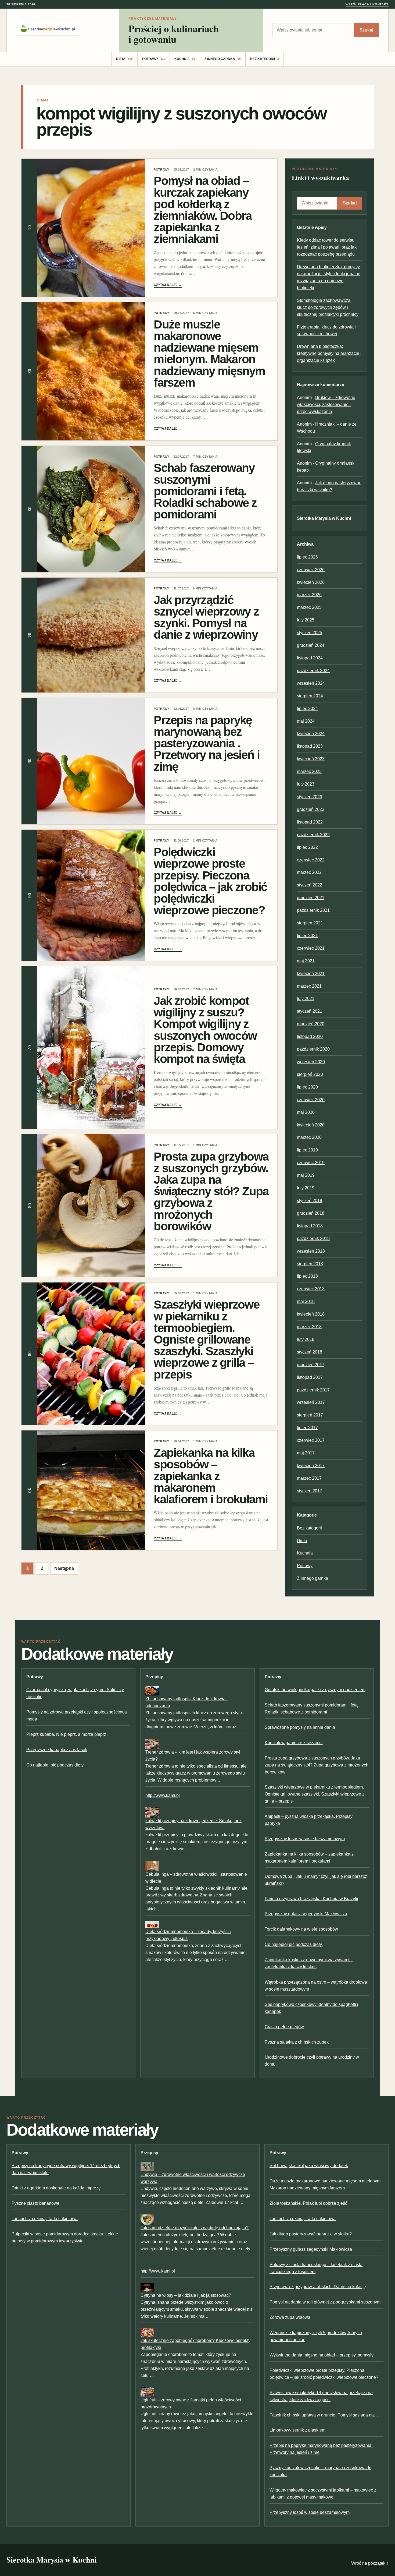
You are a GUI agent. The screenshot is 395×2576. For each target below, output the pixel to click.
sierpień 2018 (310, 1264)
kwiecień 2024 (311, 734)
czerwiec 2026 (311, 570)
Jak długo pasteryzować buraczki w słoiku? (311, 2234)
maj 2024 (306, 721)
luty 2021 (306, 999)
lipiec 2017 (307, 1428)
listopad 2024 (310, 658)
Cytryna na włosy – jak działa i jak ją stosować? (186, 2295)
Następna (64, 1568)
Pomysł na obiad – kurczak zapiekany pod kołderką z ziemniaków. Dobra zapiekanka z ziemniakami (203, 210)
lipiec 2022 (307, 847)
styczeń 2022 (310, 885)
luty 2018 (306, 1339)
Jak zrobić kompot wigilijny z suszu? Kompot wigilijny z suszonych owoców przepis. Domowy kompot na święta (205, 1030)
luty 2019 (306, 1188)
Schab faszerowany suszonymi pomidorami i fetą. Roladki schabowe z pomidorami (205, 491)
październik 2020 (313, 1049)
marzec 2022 (309, 872)
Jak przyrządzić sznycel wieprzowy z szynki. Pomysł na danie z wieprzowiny (206, 617)
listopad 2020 (310, 1036)
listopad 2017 (310, 1377)
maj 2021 (306, 961)
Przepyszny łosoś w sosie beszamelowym (305, 1839)
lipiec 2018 (307, 1276)
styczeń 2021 (310, 1011)
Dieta (124, 59)
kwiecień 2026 (311, 582)
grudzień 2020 (311, 1024)
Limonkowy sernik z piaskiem (297, 2430)
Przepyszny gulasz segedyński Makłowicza (306, 1914)
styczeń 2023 (310, 797)
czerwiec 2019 (311, 1163)
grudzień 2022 (311, 809)
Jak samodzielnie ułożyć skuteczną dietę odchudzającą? (195, 2228)
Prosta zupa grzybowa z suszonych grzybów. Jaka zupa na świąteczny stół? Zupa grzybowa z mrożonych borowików (211, 1191)
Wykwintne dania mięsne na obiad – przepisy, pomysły (322, 2355)
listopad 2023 (310, 746)
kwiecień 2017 (311, 1466)
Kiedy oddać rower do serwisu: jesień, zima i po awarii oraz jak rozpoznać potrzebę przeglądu (327, 247)
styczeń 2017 (310, 1491)
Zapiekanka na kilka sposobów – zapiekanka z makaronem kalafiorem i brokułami (211, 1476)
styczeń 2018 (310, 1352)
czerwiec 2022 (311, 860)
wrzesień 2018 (311, 1251)
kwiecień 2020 (311, 1125)
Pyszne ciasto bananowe (35, 2203)
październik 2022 (313, 835)
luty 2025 (306, 620)
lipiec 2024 (307, 709)
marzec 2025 (309, 607)
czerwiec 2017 (311, 1440)
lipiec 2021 (307, 936)
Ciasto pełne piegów (284, 2027)
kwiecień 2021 (311, 973)
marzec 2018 (309, 1327)
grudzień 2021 (311, 898)
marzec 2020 (309, 1137)
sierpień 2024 (310, 696)
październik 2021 (313, 910)
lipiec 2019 (307, 1150)
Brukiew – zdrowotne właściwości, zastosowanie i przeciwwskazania (326, 404)
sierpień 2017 (310, 1415)
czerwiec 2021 (311, 948)
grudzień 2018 (311, 1213)
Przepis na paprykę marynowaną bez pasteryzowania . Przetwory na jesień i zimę (207, 743)
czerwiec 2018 (311, 1289)
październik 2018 (313, 1238)
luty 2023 (306, 784)
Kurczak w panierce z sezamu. (294, 1743)
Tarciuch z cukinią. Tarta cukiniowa (45, 2219)
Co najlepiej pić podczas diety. (55, 1765)
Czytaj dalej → (168, 285)
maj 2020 (306, 1112)
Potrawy (154, 59)
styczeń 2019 (310, 1201)
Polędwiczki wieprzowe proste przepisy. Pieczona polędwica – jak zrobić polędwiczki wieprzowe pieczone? (210, 881)
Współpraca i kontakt (367, 4)
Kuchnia (185, 59)
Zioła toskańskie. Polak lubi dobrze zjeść (308, 2203)
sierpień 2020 (310, 1074)
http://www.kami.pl (163, 1795)
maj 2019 (306, 1175)
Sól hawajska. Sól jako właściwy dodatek (309, 2166)
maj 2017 (306, 1453)
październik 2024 (313, 671)
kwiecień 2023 (311, 759)
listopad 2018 (310, 1226)
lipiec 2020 (307, 1087)
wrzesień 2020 (311, 1062)
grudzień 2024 (311, 645)
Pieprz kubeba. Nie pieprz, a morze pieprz (66, 1734)
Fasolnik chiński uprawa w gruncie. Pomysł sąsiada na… (324, 2415)
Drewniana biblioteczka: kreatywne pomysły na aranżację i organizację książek (329, 353)
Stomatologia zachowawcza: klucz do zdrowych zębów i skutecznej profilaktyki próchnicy (328, 307)
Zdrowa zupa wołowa (290, 2317)
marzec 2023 (309, 771)
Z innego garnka (223, 59)
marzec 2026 (309, 595)
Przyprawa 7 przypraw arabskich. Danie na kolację (318, 2287)
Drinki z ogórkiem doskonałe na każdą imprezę (56, 2188)
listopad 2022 (310, 822)
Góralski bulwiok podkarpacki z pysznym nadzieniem (315, 1690)
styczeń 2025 (310, 633)
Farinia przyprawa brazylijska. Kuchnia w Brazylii (311, 1899)
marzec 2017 (309, 1478)
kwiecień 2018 (311, 1314)
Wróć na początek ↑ (370, 2563)
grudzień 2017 (311, 1365)
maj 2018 (306, 1301)
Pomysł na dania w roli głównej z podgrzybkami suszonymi (326, 2302)
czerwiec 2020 (311, 1100)
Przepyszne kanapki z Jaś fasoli (57, 1750)
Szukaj (366, 30)
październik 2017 (313, 1390)
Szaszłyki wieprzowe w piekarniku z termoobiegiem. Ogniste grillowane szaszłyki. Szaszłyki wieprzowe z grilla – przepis (206, 1339)
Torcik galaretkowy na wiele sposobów (301, 1929)
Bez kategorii (265, 59)
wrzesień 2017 (311, 1402)
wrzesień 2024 (311, 683)
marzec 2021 (309, 986)
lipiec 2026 (307, 557)
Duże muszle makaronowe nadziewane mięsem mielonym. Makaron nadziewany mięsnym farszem (209, 353)
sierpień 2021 (310, 923)
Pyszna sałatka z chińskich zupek (297, 2042)
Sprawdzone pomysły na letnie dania (300, 1727)
